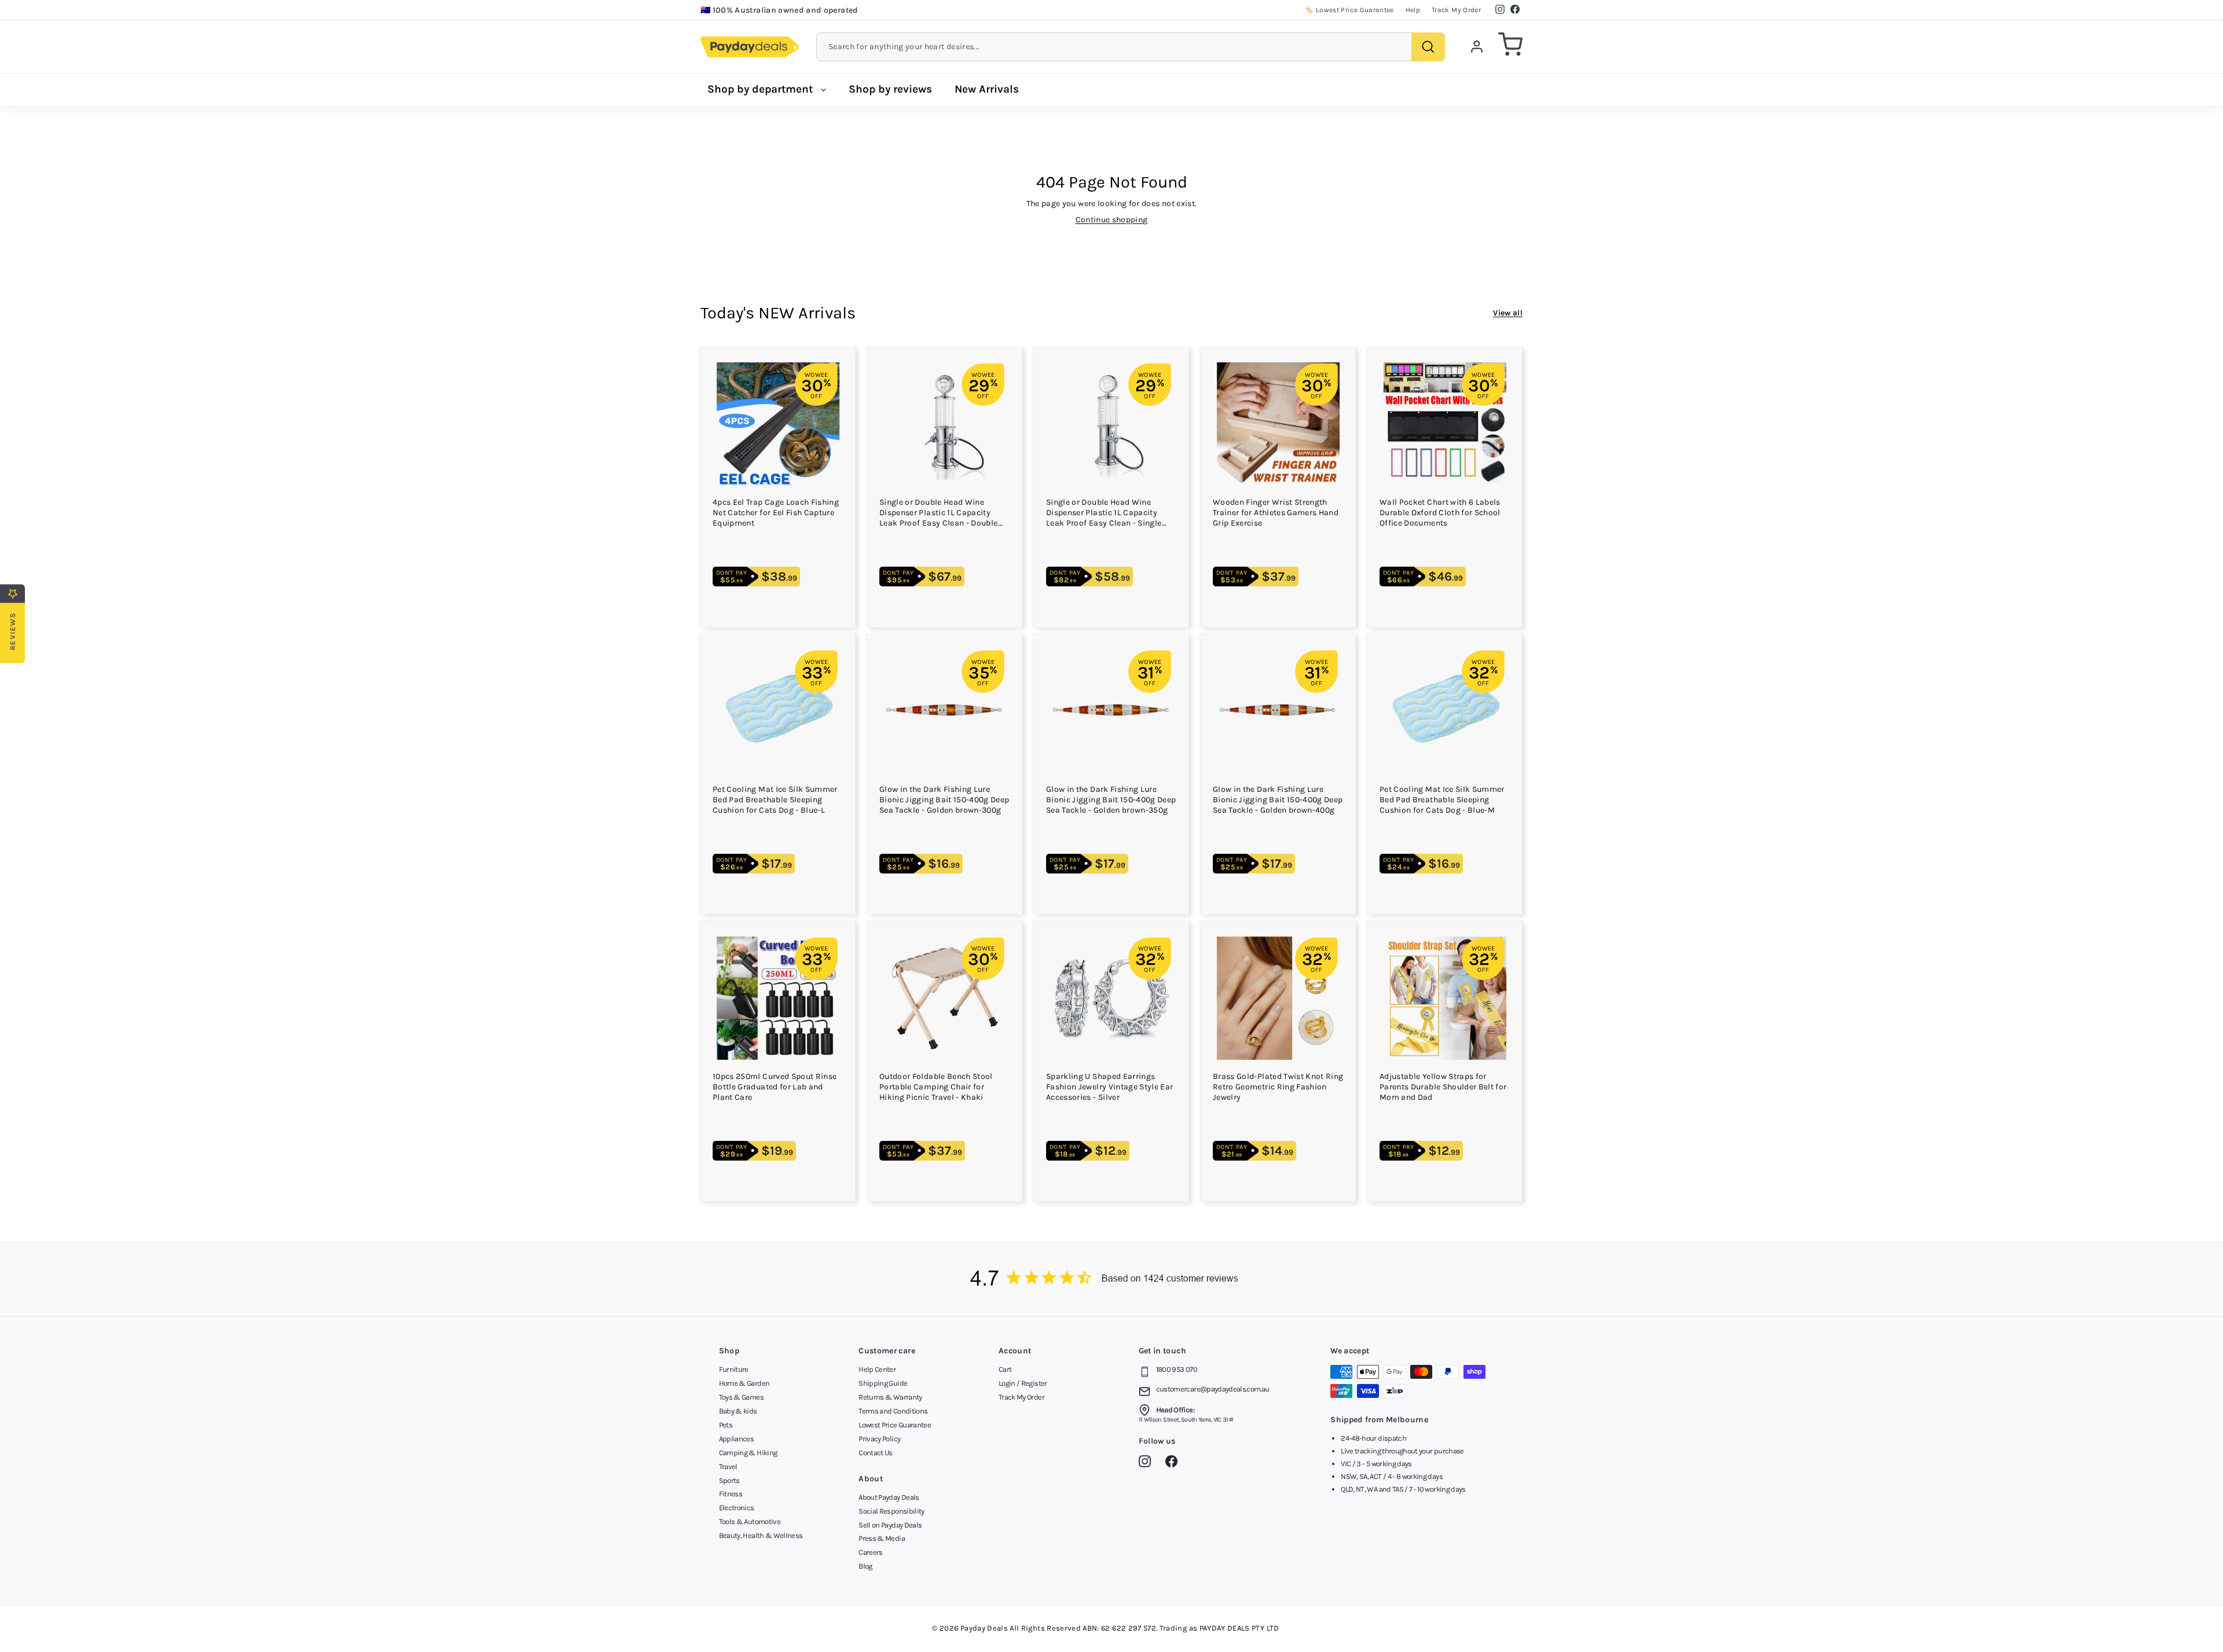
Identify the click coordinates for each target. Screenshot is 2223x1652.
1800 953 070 (1177, 1369)
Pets (726, 1425)
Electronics (737, 1508)
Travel (728, 1466)
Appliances (737, 1439)
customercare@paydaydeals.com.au (1213, 1389)
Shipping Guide (883, 1383)
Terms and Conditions (893, 1411)
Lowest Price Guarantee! (759, 12)
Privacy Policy (879, 1439)
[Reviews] (1111, 1280)
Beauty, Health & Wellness (761, 1535)
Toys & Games (741, 1397)
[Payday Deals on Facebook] (1174, 1463)
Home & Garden (744, 1383)
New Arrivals (987, 89)
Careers (870, 1552)
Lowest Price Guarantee (895, 1425)
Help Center (877, 1369)
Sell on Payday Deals (890, 1525)
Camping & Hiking (748, 1453)
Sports (729, 1480)
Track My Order (1456, 10)
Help (1413, 10)
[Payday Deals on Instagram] (1148, 1463)
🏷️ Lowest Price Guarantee (1349, 10)
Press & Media (882, 1538)
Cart (1005, 1369)
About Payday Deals (889, 1497)
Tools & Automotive (750, 1521)
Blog (865, 1566)
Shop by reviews (890, 89)
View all (1508, 313)
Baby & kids (738, 1411)
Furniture (734, 1369)
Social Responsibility (891, 1511)
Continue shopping (1112, 220)
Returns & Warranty (890, 1397)
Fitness (731, 1494)
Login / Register (1023, 1383)
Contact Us (876, 1453)
